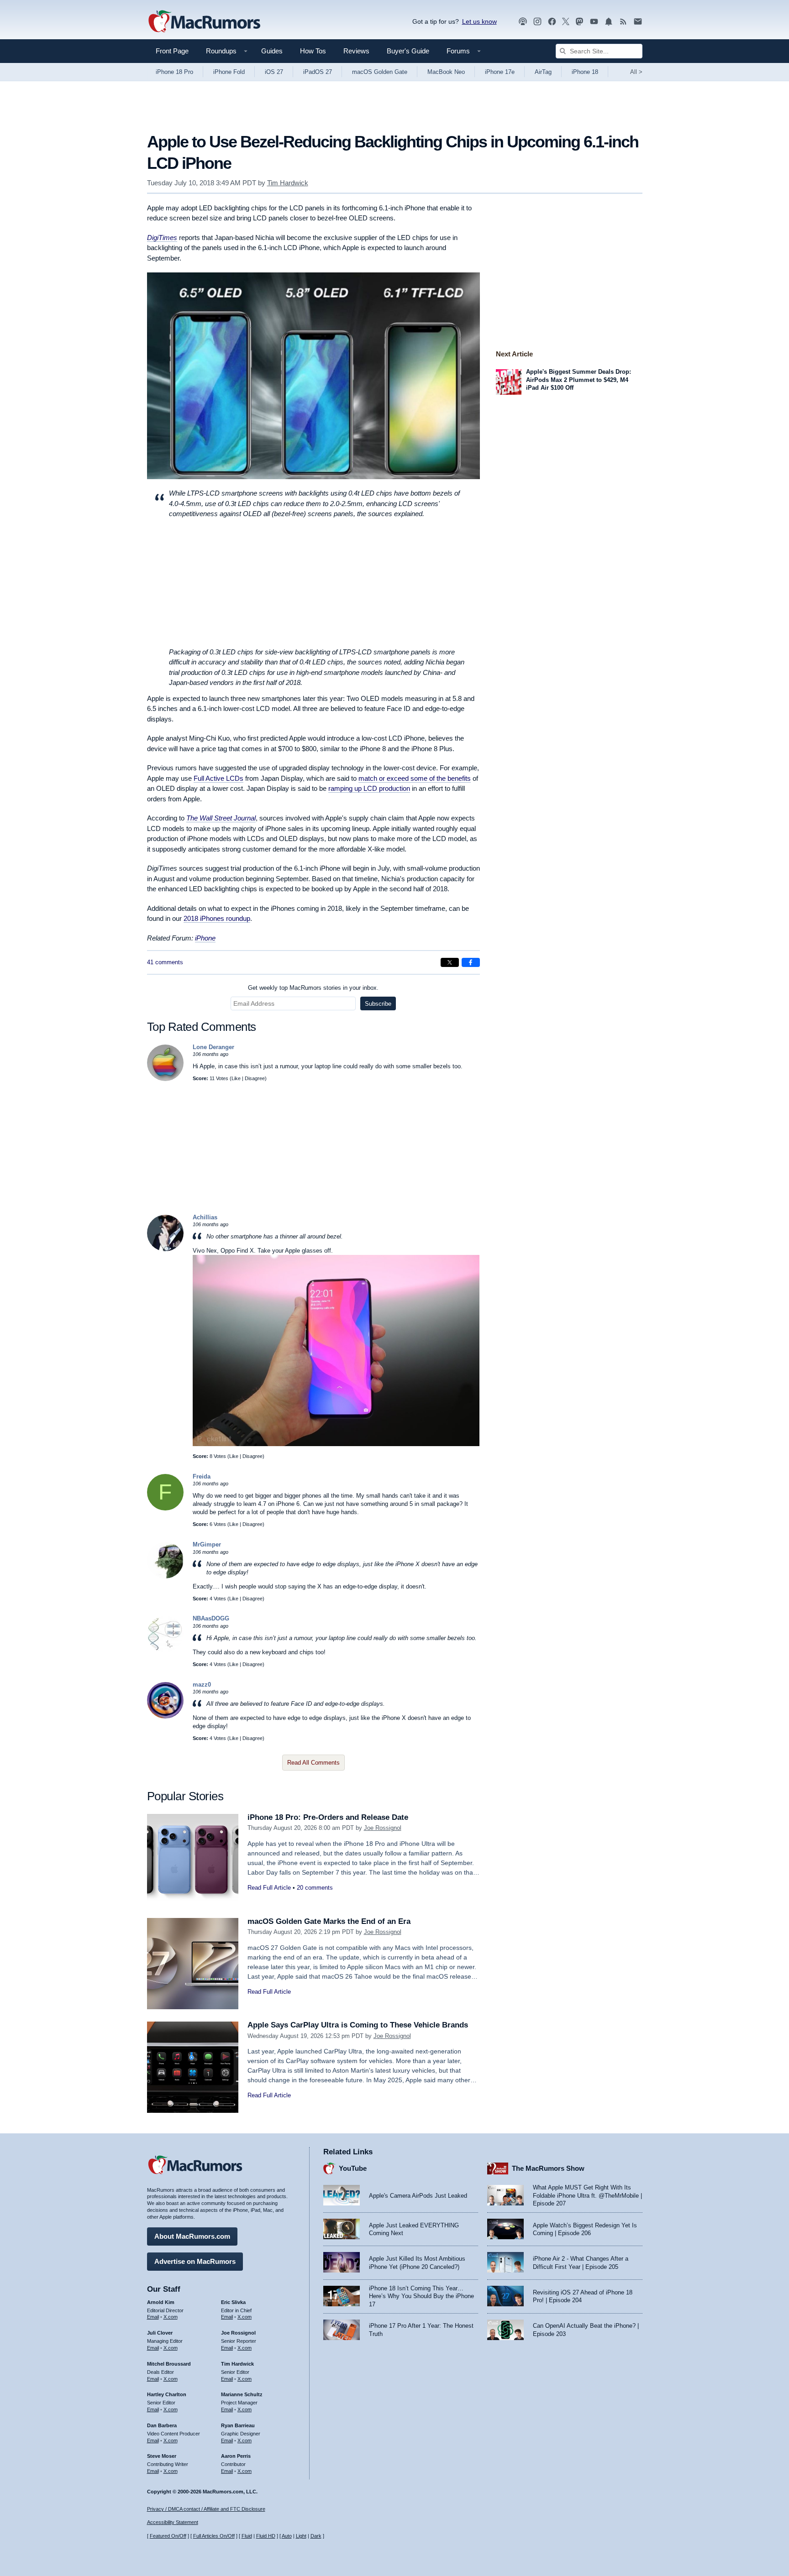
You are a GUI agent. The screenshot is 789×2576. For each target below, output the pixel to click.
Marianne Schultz (242, 2394)
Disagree (255, 1078)
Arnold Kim (161, 2302)
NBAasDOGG (211, 1618)
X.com (171, 2317)
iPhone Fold (229, 72)
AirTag (543, 72)
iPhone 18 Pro (174, 72)
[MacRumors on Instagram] (537, 22)
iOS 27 (274, 72)
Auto (287, 2536)
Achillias (205, 1217)
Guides (272, 51)
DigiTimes (162, 238)
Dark (316, 2536)
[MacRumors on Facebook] (552, 22)
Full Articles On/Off (214, 2536)
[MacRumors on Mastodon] (579, 22)
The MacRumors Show (548, 2168)
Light (301, 2536)
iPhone (205, 938)
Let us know (479, 21)
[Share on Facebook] (471, 962)
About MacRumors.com (192, 2236)
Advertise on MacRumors (195, 2261)
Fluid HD (266, 2536)
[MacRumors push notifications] (609, 22)
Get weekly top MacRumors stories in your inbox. (313, 988)
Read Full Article (269, 1888)
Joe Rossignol (383, 1828)
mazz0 (202, 1685)
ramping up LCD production (369, 788)
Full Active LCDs (218, 778)
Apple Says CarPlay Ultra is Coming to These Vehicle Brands (358, 2025)
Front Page (172, 51)
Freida (202, 1476)
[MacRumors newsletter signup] (638, 22)
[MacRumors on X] (566, 22)
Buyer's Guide (408, 51)
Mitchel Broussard (169, 2364)
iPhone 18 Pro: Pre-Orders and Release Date (328, 1817)
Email (153, 2317)
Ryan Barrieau (238, 2425)
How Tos (313, 51)
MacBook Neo (446, 72)
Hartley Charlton (167, 2394)
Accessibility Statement (173, 2522)
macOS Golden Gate (380, 72)
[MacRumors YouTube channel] (594, 22)
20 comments (315, 1888)
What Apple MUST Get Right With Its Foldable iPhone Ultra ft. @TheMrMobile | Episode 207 (587, 2195)
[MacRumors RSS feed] (623, 22)
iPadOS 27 (318, 72)
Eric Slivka (233, 2302)
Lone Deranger (213, 1047)
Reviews (356, 51)
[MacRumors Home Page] (204, 22)
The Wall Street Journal (221, 818)
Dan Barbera (162, 2425)
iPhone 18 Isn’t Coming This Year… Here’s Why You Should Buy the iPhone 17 (421, 2296)
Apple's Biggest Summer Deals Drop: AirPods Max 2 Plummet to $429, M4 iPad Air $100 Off (579, 380)
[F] (165, 1508)
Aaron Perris (236, 2456)
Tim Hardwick (288, 183)
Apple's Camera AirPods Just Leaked (418, 2196)
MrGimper (207, 1544)
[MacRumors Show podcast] (523, 22)
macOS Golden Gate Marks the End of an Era (329, 1921)
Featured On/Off (168, 2536)
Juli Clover (160, 2333)
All (636, 72)
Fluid (247, 2536)
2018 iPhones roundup (217, 918)
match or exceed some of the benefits (415, 778)
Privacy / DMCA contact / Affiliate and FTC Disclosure (206, 2509)
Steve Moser (162, 2456)
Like (236, 1078)
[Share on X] (450, 962)
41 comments (165, 962)
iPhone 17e (500, 72)
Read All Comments (313, 1763)
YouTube (353, 2168)
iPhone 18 (585, 72)
